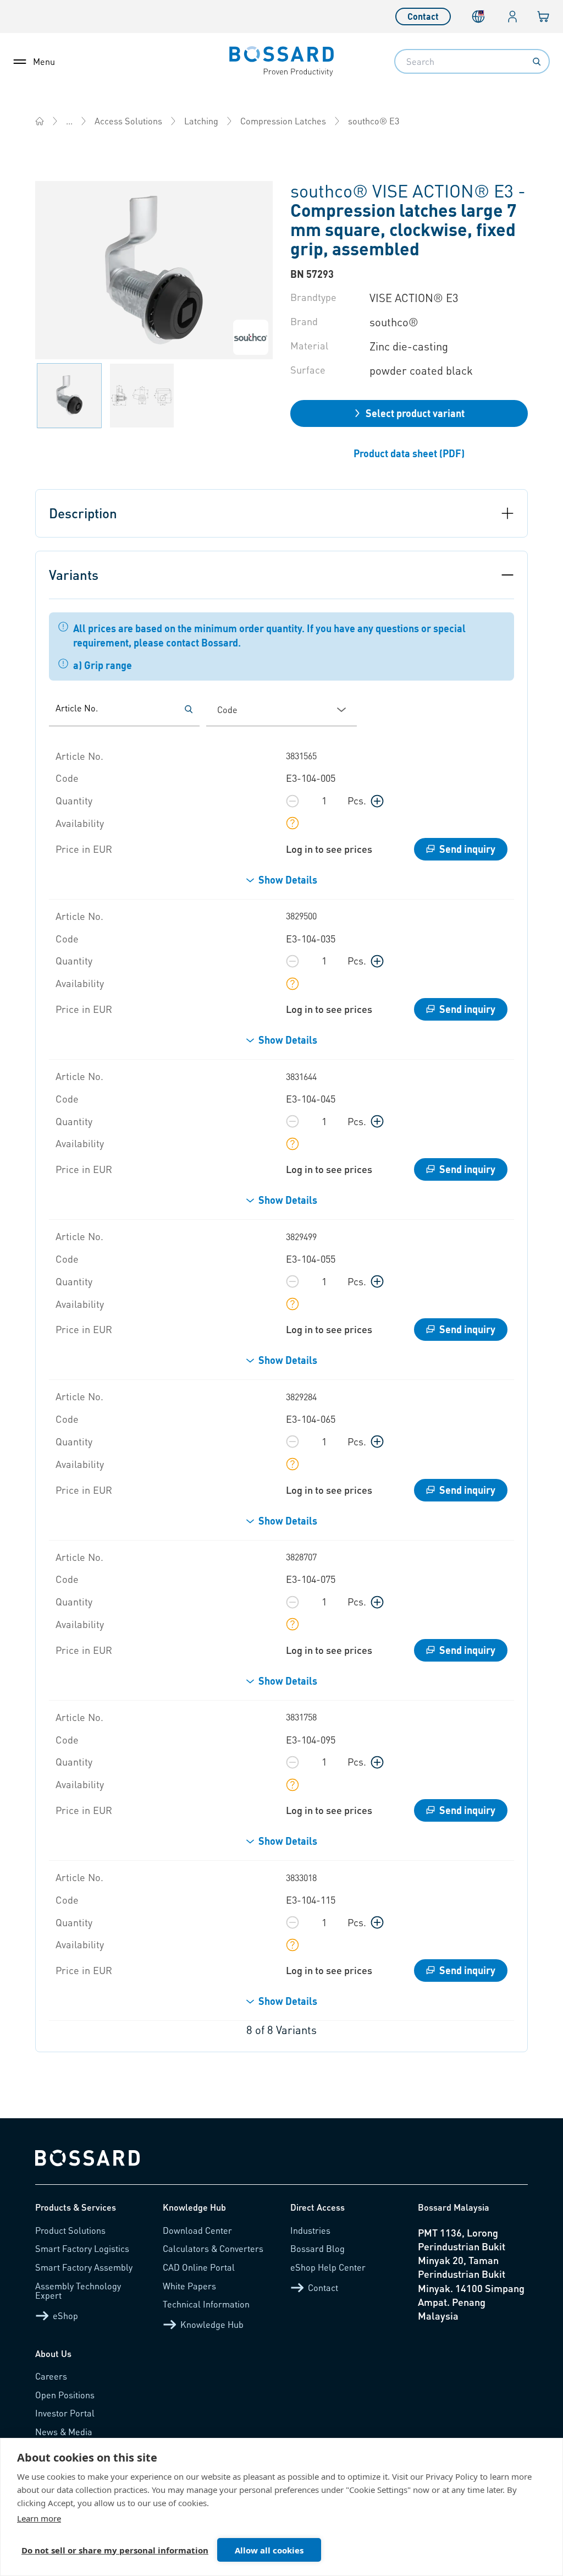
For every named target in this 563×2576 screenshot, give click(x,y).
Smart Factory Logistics (82, 2248)
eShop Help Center (328, 2267)
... (69, 121)
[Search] (537, 62)
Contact (423, 16)
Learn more (39, 2518)
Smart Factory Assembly (84, 2267)
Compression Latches (283, 121)
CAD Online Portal (199, 2267)
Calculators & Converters (213, 2248)
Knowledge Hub (212, 2324)
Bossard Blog (318, 2248)
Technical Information (206, 2304)
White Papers (189, 2286)
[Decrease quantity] (292, 801)
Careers (51, 2376)
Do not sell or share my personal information (115, 2550)
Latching (201, 121)
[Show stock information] (292, 823)
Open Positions (65, 2395)
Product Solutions (70, 2230)
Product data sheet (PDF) (409, 453)
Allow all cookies (269, 2550)
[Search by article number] (189, 709)
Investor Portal (65, 2413)
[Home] (40, 121)
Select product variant (415, 413)
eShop (65, 2315)
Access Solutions (128, 121)
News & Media (64, 2432)
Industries (310, 2230)
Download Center (197, 2230)
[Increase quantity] (377, 801)
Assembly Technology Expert (78, 2291)
